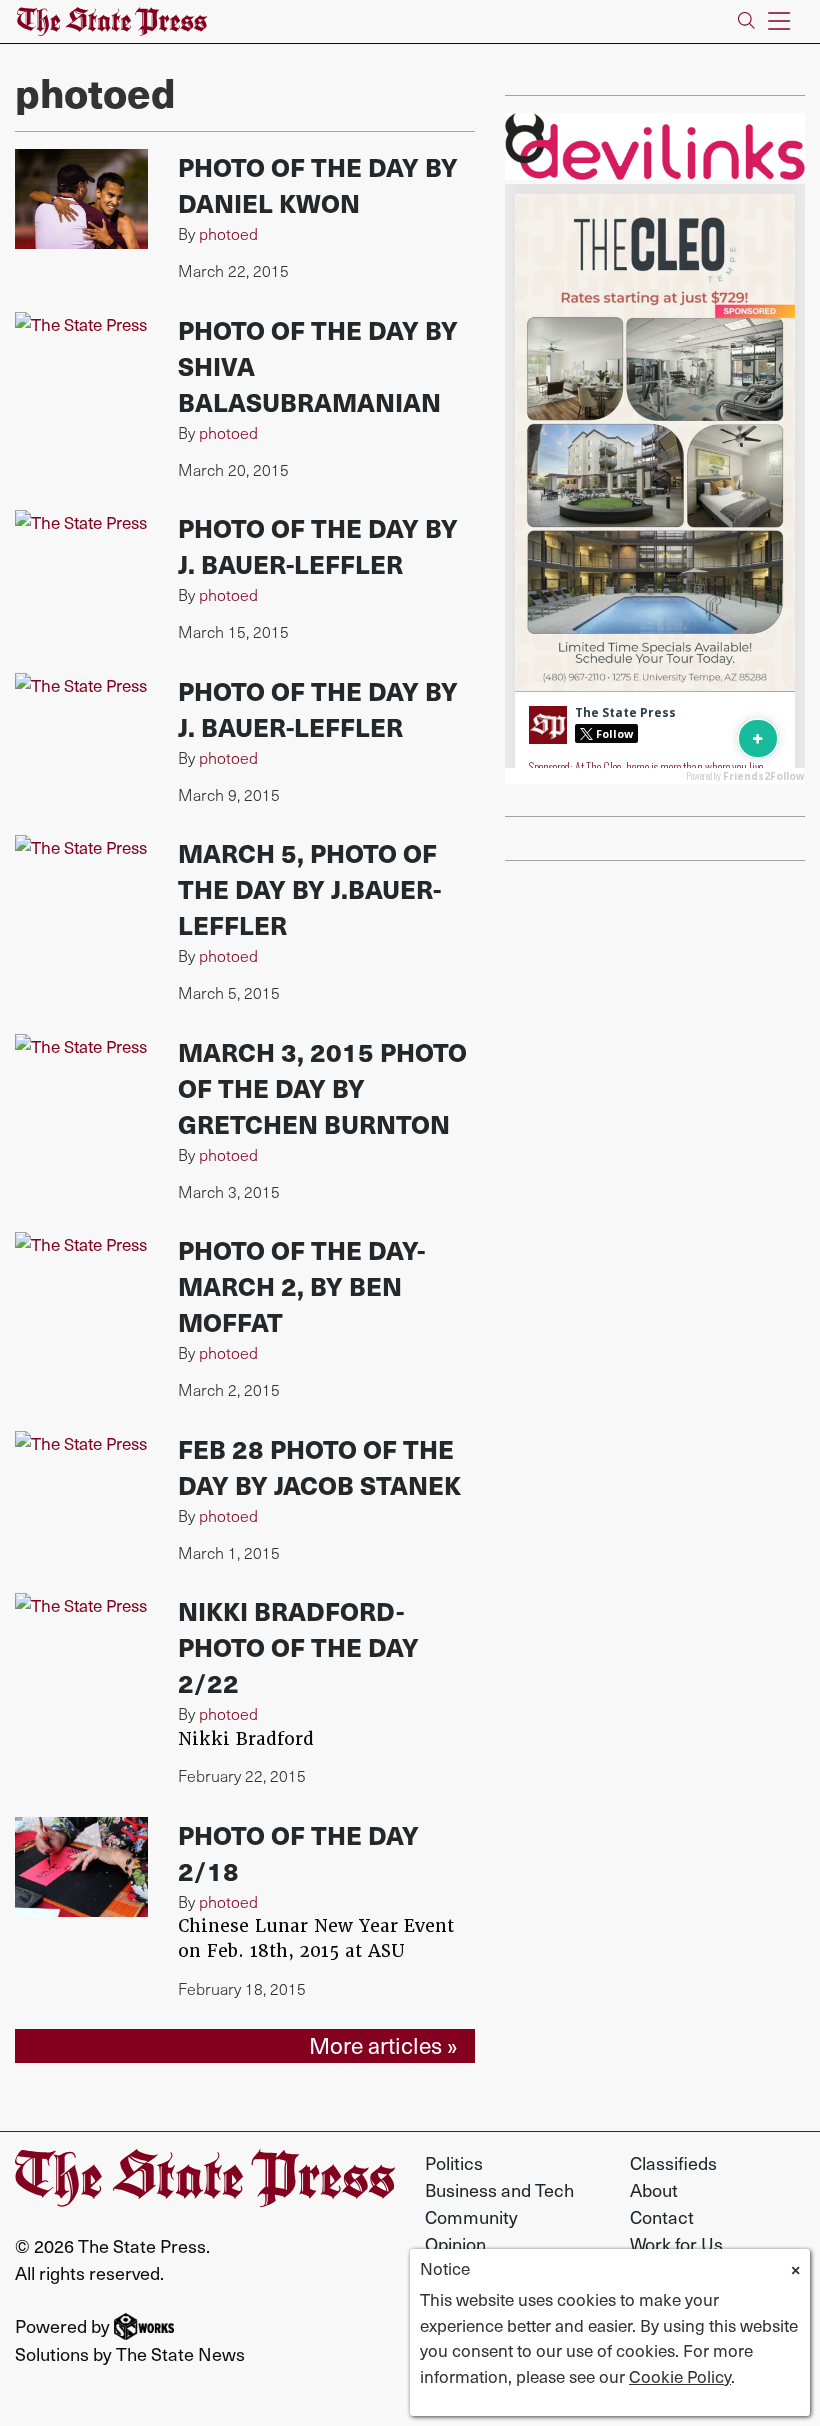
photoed (228, 233)
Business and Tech (499, 2189)
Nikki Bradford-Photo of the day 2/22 (298, 1646)
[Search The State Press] (746, 21)
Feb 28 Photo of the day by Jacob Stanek (319, 1466)
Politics (454, 2162)
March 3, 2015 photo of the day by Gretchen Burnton (322, 1087)
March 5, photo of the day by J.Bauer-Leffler (309, 888)
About (654, 2189)
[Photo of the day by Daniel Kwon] (81, 199)
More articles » (383, 2045)
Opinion (455, 2243)
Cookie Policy (680, 2376)
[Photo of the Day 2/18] (81, 1867)
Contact (662, 2216)
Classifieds (673, 2162)
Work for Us (676, 2243)
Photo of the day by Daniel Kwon (318, 184)
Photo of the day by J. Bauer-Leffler (318, 545)
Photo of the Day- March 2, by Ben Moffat (301, 1285)
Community (471, 2216)
